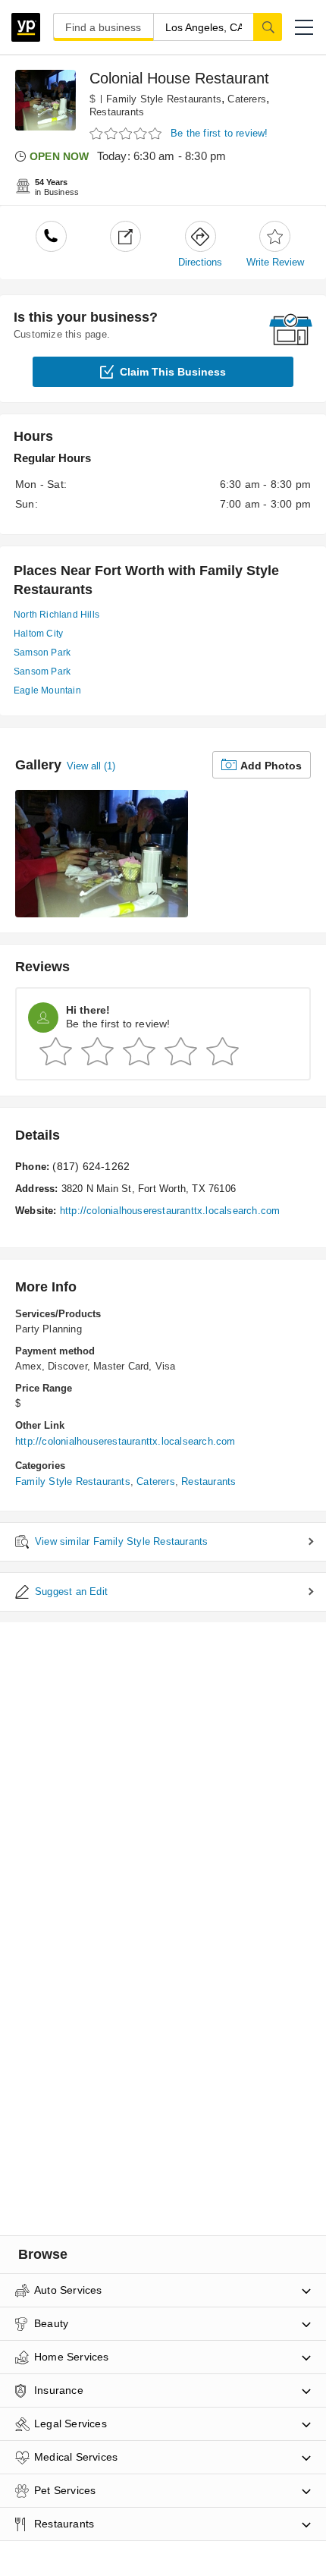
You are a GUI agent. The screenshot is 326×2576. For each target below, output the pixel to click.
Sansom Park (42, 672)
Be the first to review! (219, 133)
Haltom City (38, 634)
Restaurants (117, 112)
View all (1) (91, 766)
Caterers (247, 99)
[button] (304, 27)
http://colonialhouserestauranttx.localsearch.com (170, 1211)
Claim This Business (173, 372)
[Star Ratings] (127, 134)
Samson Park (42, 653)
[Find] (268, 27)
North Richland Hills (56, 615)
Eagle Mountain (47, 690)
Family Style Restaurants (164, 99)
